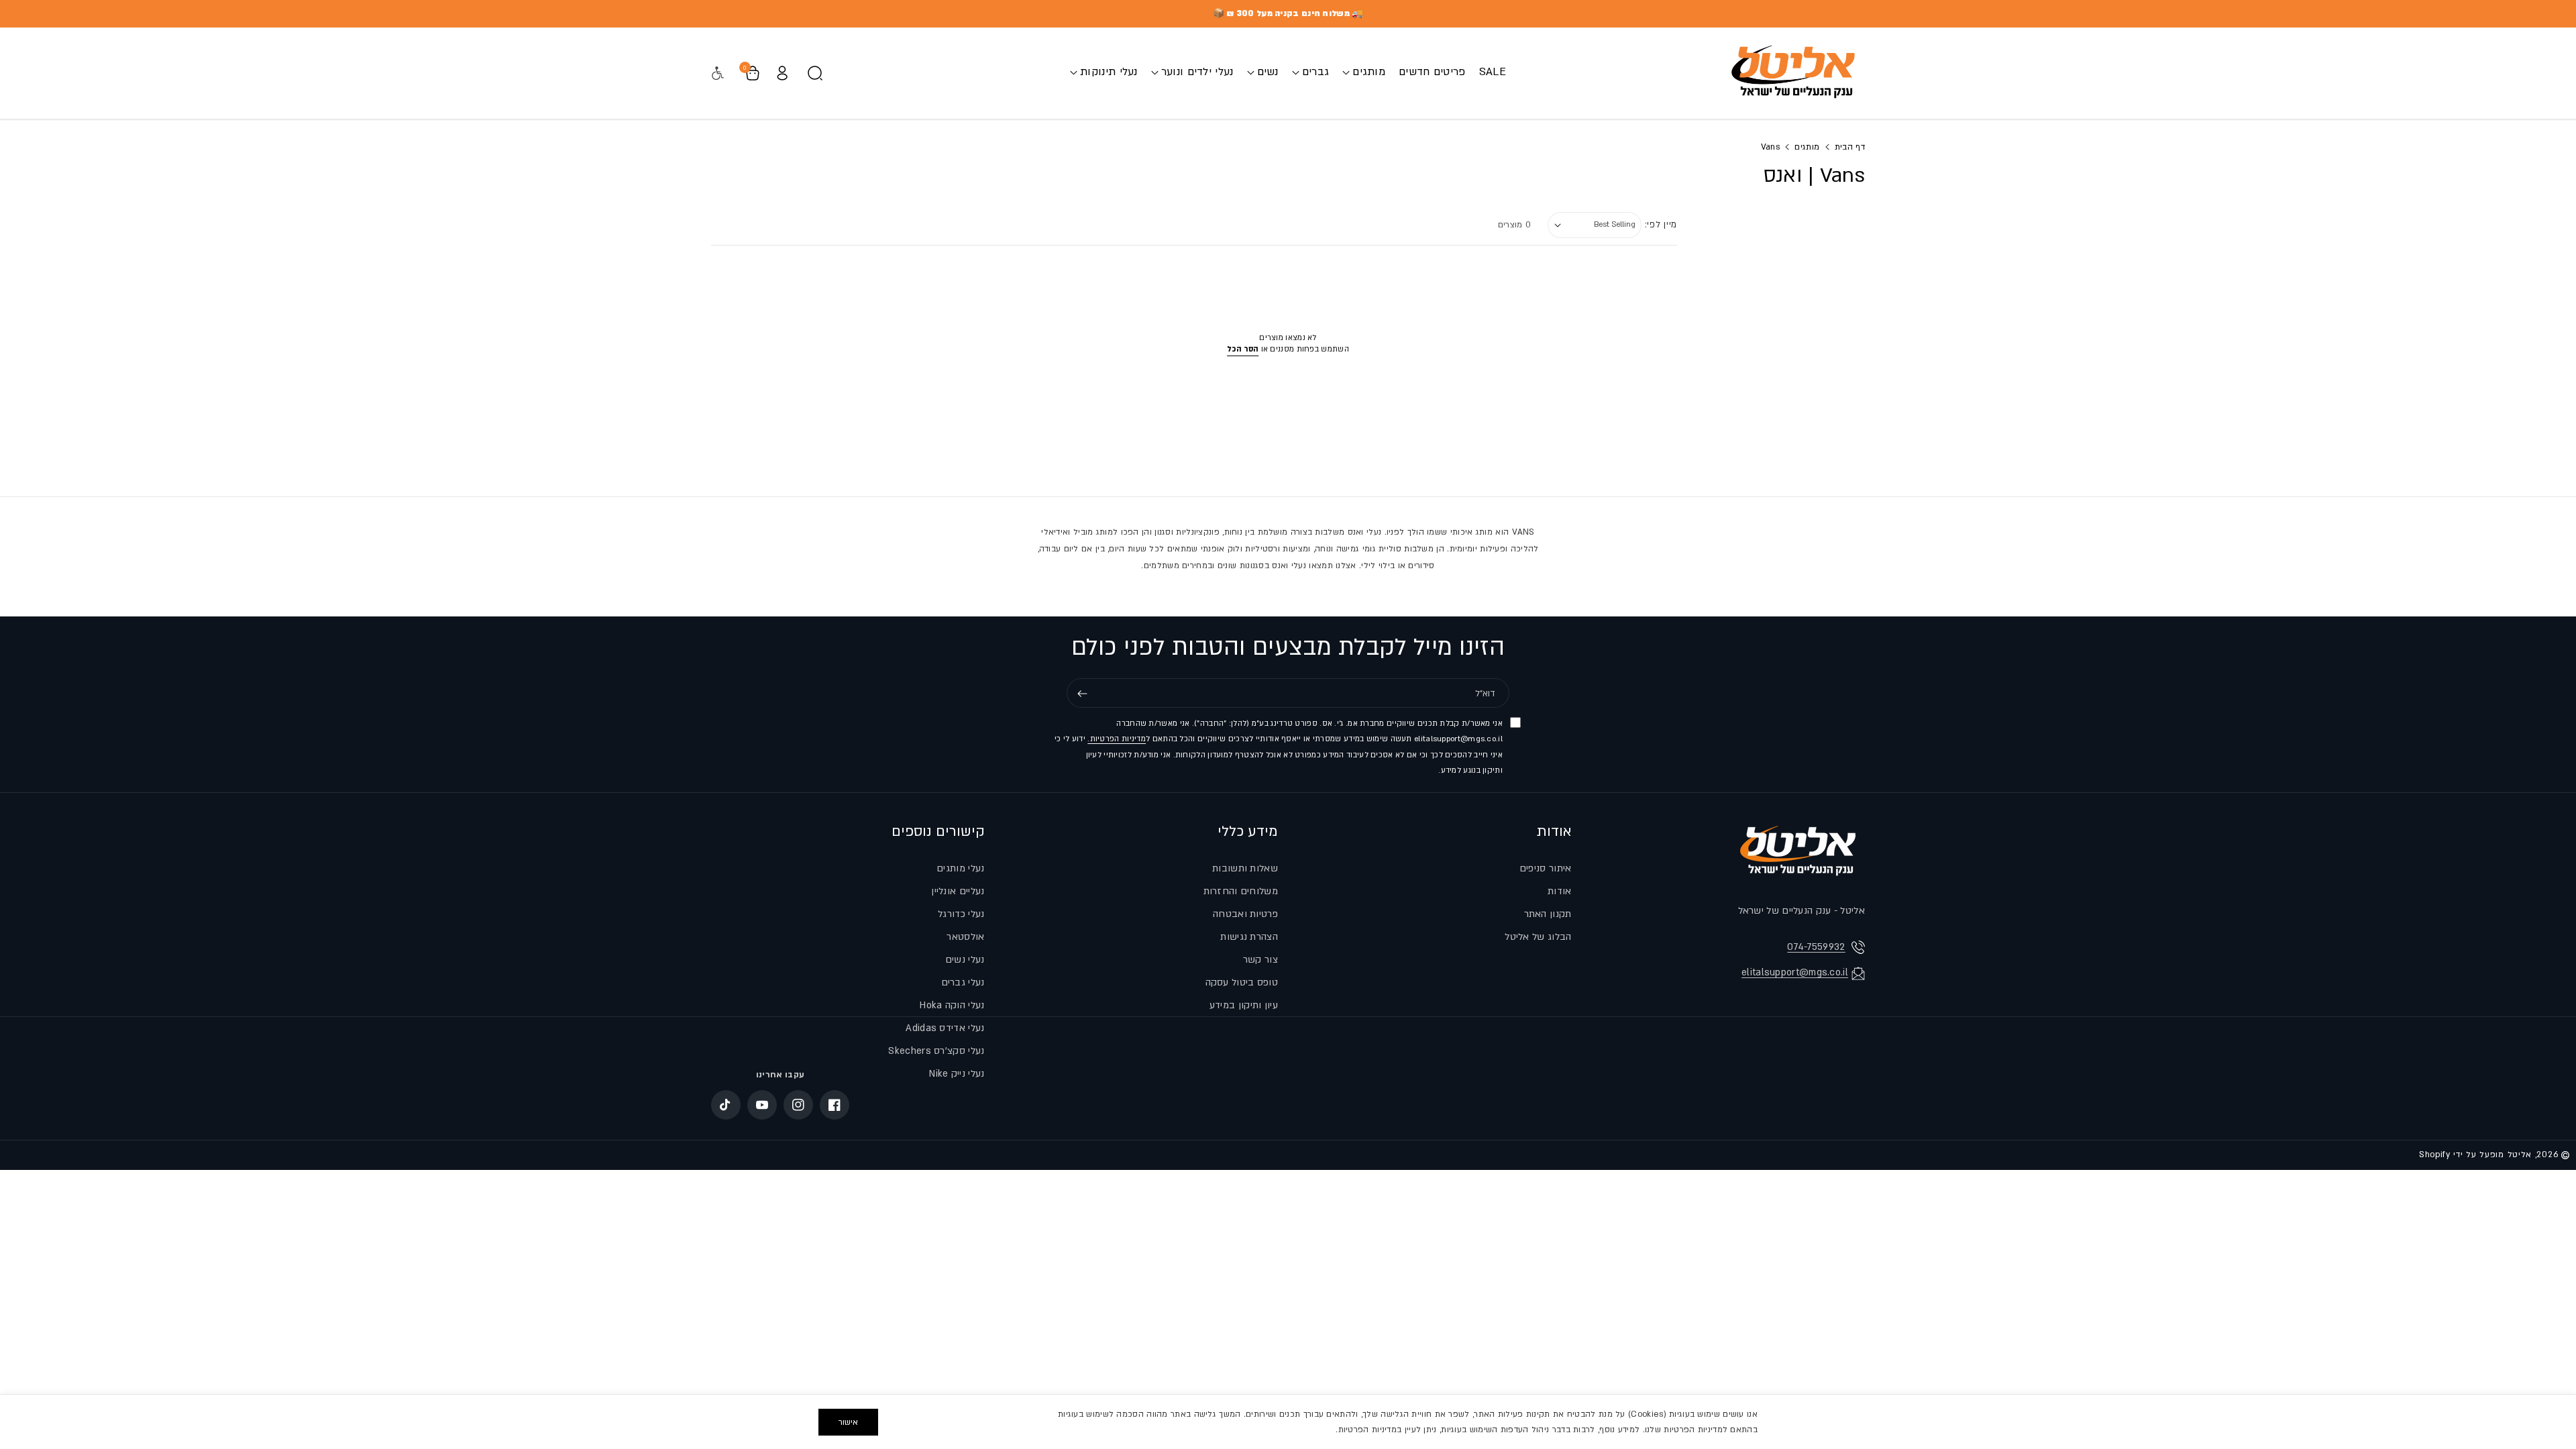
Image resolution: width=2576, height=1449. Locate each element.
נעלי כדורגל (961, 914)
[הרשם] (1082, 694)
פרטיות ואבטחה (1245, 914)
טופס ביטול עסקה (1242, 982)
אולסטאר (965, 937)
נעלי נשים (965, 960)
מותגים (1807, 147)
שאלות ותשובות (1245, 868)
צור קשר (1260, 960)
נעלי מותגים (960, 868)
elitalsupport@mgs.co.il (1795, 972)
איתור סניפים (1546, 868)
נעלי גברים (963, 982)
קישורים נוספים (938, 831)
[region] (1288, 1421)
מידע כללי (1248, 831)
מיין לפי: (1661, 225)
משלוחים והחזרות (1241, 891)
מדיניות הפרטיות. (1117, 740)
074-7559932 (1816, 947)
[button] (1364, 72)
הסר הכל (1243, 349)
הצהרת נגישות (1249, 937)
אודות (1554, 831)
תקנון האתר (1548, 914)
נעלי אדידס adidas (945, 1028)
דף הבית (1850, 147)
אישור (848, 1422)
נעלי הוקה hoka (952, 1005)
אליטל (2520, 1155)
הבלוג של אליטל (1538, 937)
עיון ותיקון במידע (1244, 1005)
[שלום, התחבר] (782, 73)
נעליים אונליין (958, 891)
